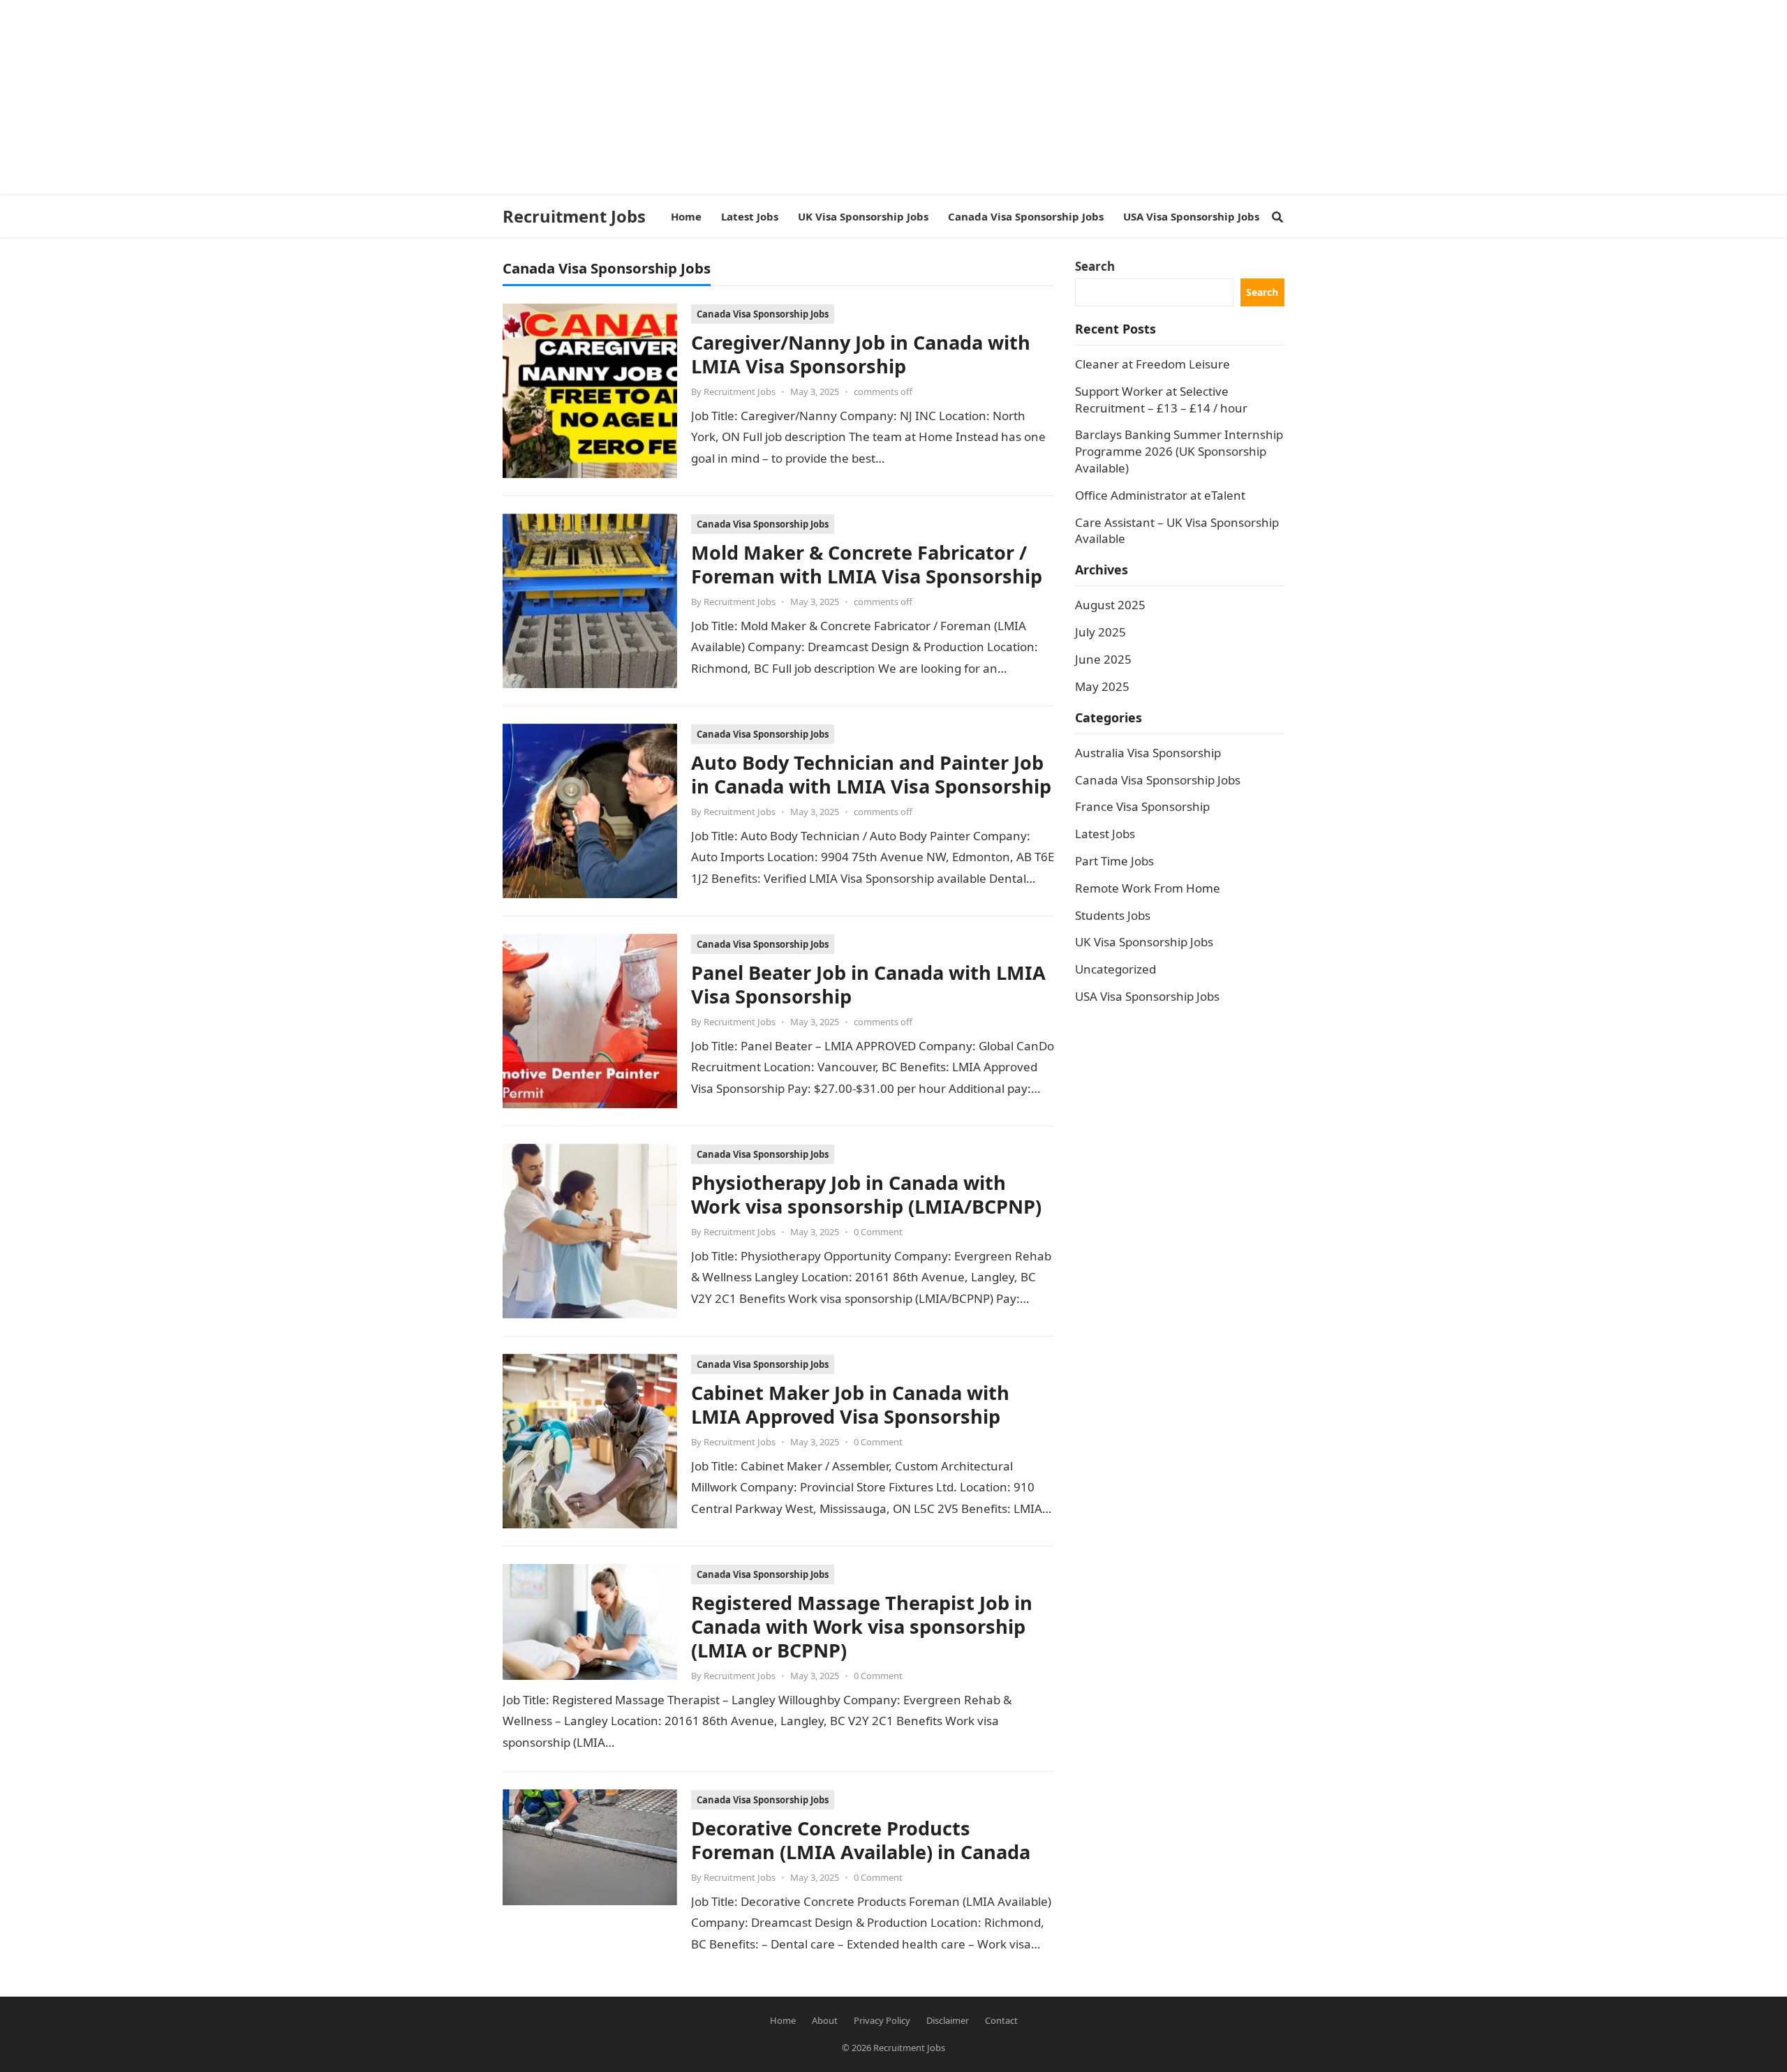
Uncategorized (1115, 969)
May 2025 (1102, 686)
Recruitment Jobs (574, 216)
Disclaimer (948, 2020)
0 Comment (878, 1232)
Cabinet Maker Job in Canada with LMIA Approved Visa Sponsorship (850, 1404)
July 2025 (1100, 632)
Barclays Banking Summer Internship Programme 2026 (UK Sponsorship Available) (1179, 451)
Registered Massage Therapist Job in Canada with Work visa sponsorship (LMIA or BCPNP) (862, 1626)
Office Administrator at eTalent (1160, 495)
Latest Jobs (1105, 834)
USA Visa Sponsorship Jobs (1147, 996)
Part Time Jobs (1114, 861)
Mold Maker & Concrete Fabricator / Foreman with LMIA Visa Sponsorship (867, 564)
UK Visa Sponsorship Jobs (1144, 942)
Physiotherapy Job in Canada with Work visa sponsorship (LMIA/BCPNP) (866, 1194)
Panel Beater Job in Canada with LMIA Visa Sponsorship (868, 984)
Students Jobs (1113, 915)
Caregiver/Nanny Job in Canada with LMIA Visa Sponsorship (861, 354)
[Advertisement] (419, 98)
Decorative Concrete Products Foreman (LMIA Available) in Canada (861, 1840)
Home (783, 2020)
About (825, 2020)
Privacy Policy (882, 2020)
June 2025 (1103, 659)
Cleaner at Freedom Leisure (1152, 364)
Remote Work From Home (1148, 888)
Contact (1001, 2020)
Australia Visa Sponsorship (1148, 753)
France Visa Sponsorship (1142, 806)
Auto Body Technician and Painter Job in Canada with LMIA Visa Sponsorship (871, 774)
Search (1095, 266)
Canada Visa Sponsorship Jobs (763, 314)
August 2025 (1110, 605)
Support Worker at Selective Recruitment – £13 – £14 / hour (1161, 400)
